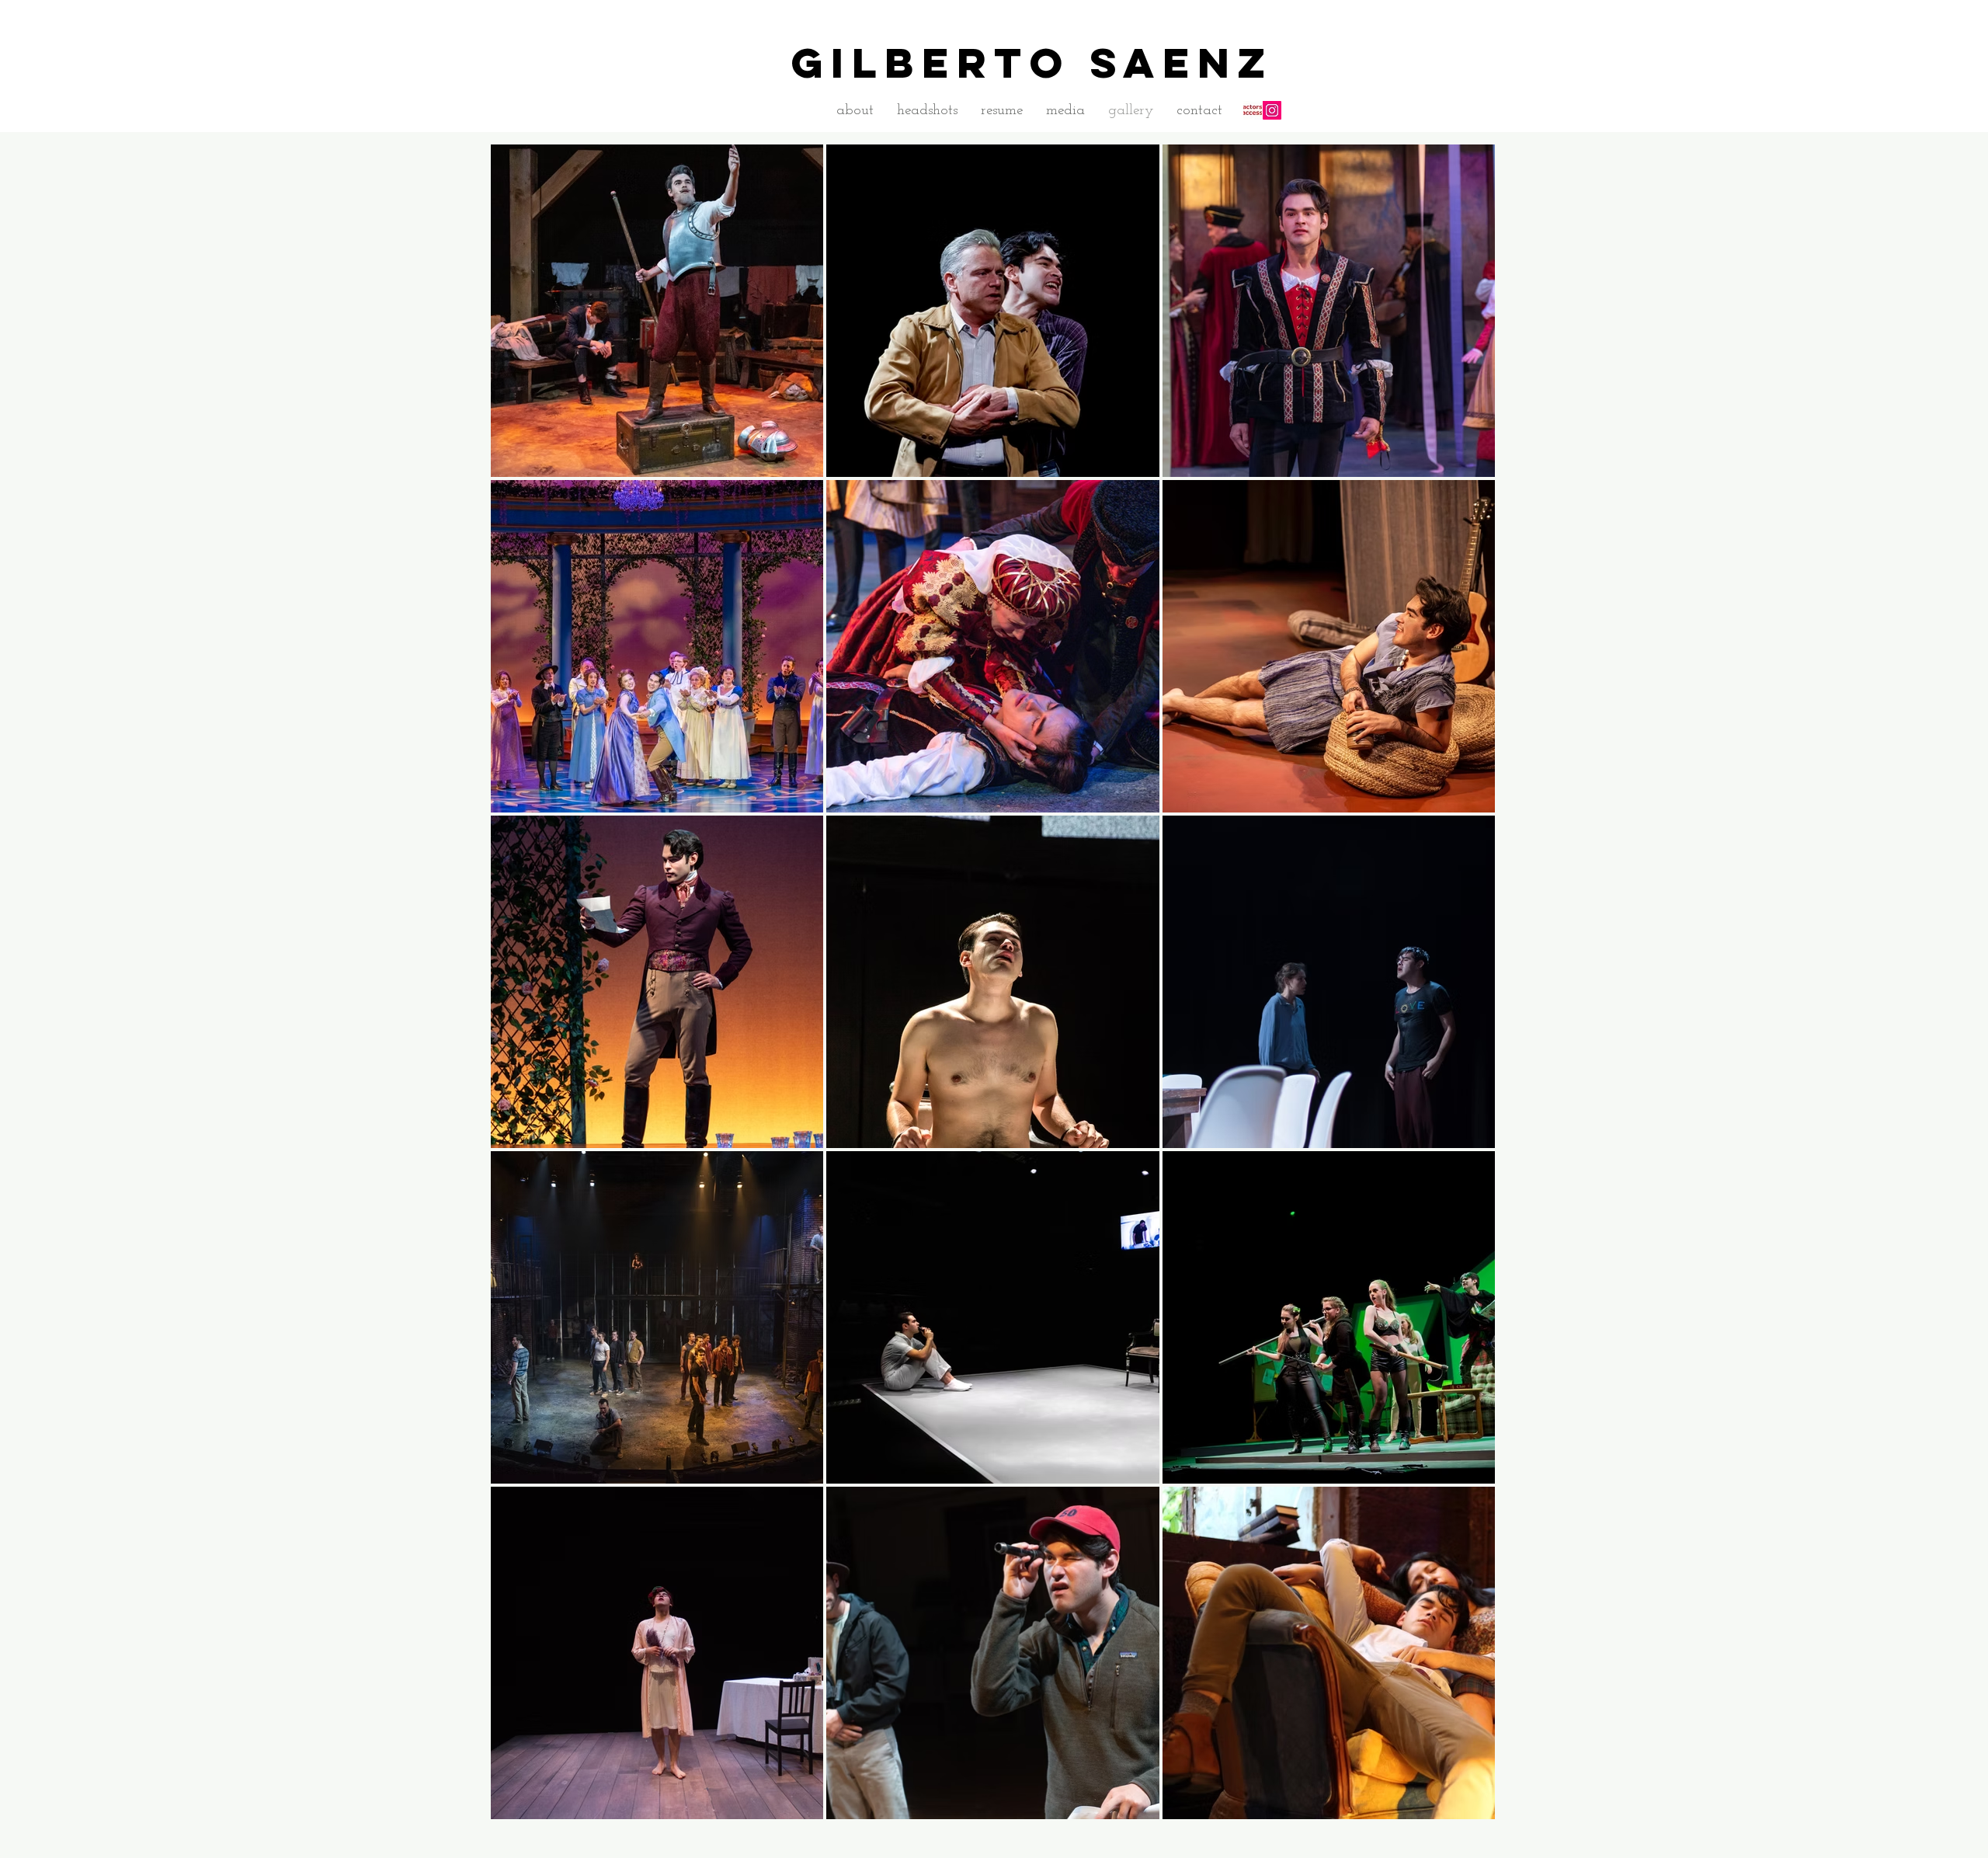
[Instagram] (1272, 110)
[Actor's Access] (1253, 110)
